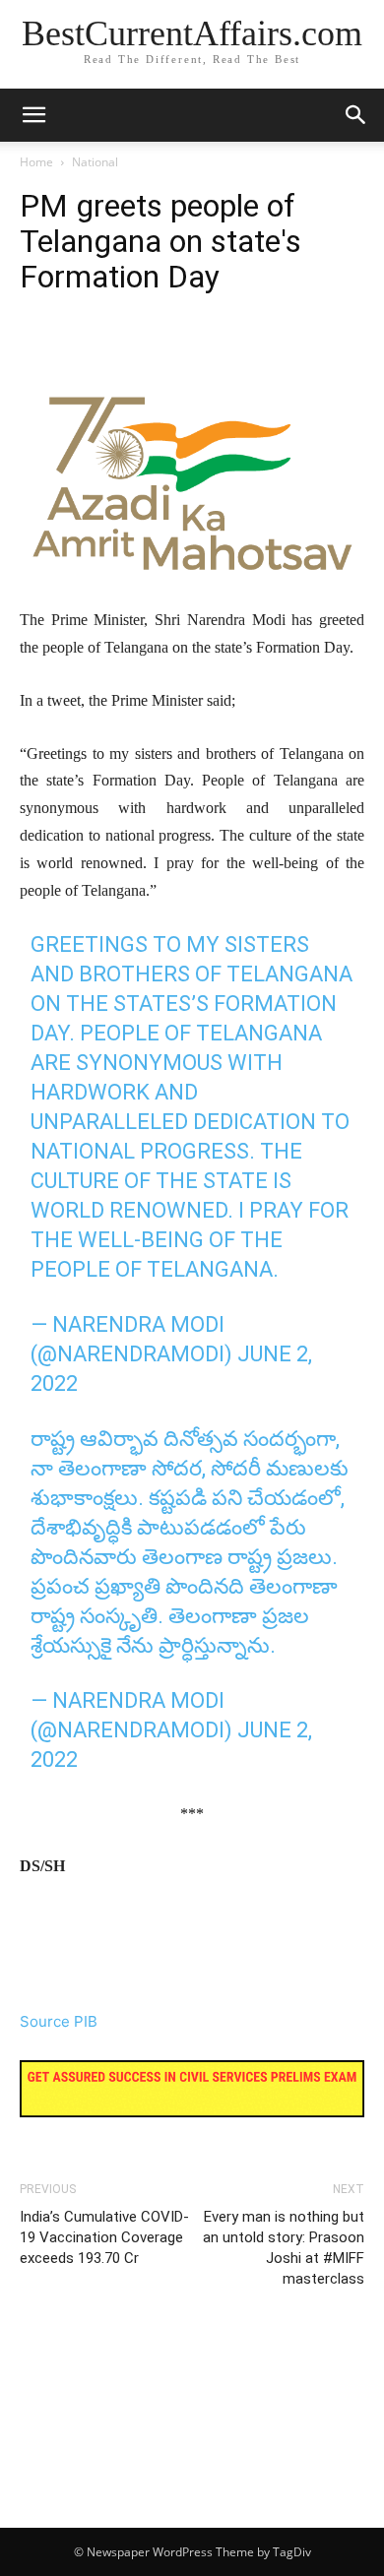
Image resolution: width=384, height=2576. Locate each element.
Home (36, 162)
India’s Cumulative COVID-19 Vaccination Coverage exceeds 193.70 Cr (104, 2237)
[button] (356, 115)
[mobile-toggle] (33, 115)
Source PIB (59, 2021)
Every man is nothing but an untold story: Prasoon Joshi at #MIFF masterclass (284, 2248)
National (95, 162)
